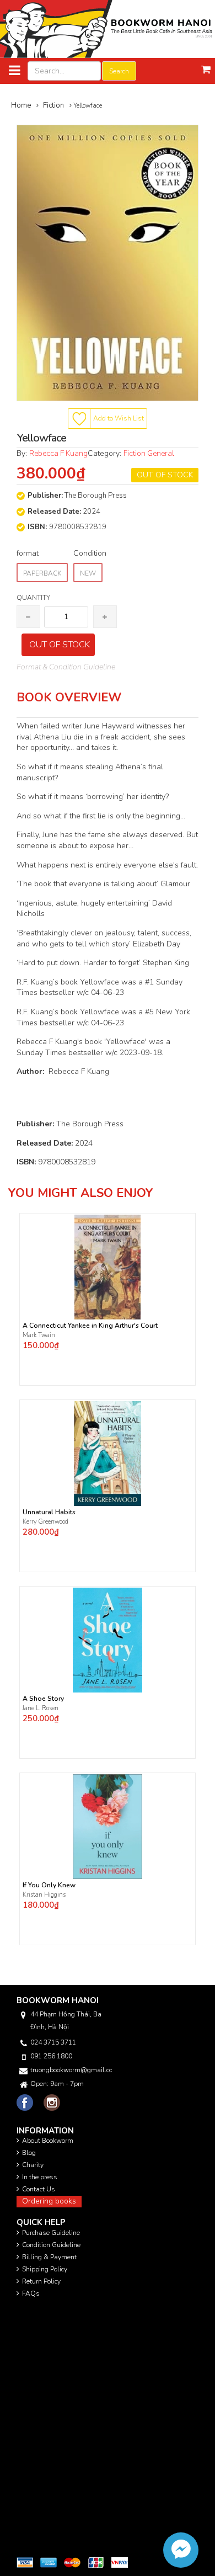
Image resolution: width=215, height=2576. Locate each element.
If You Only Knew (49, 1885)
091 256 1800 (51, 2056)
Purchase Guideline (51, 2233)
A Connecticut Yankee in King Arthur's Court (90, 1326)
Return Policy (41, 2281)
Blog (29, 2153)
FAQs (31, 2293)
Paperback (42, 573)
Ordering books (49, 2201)
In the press (40, 2177)
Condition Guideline (51, 2245)
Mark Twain (40, 1335)
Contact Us (39, 2189)
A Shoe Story (43, 1699)
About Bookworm (48, 2141)
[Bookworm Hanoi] (108, 28)
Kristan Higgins (45, 1895)
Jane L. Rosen (41, 1708)
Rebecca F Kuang (58, 453)
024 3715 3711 (53, 2042)
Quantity (33, 598)
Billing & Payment (49, 2257)
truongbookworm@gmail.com (71, 2070)
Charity (33, 2165)
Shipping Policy (45, 2269)
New (88, 573)
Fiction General (149, 453)
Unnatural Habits (49, 1512)
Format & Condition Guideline (66, 667)
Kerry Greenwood (45, 1522)
